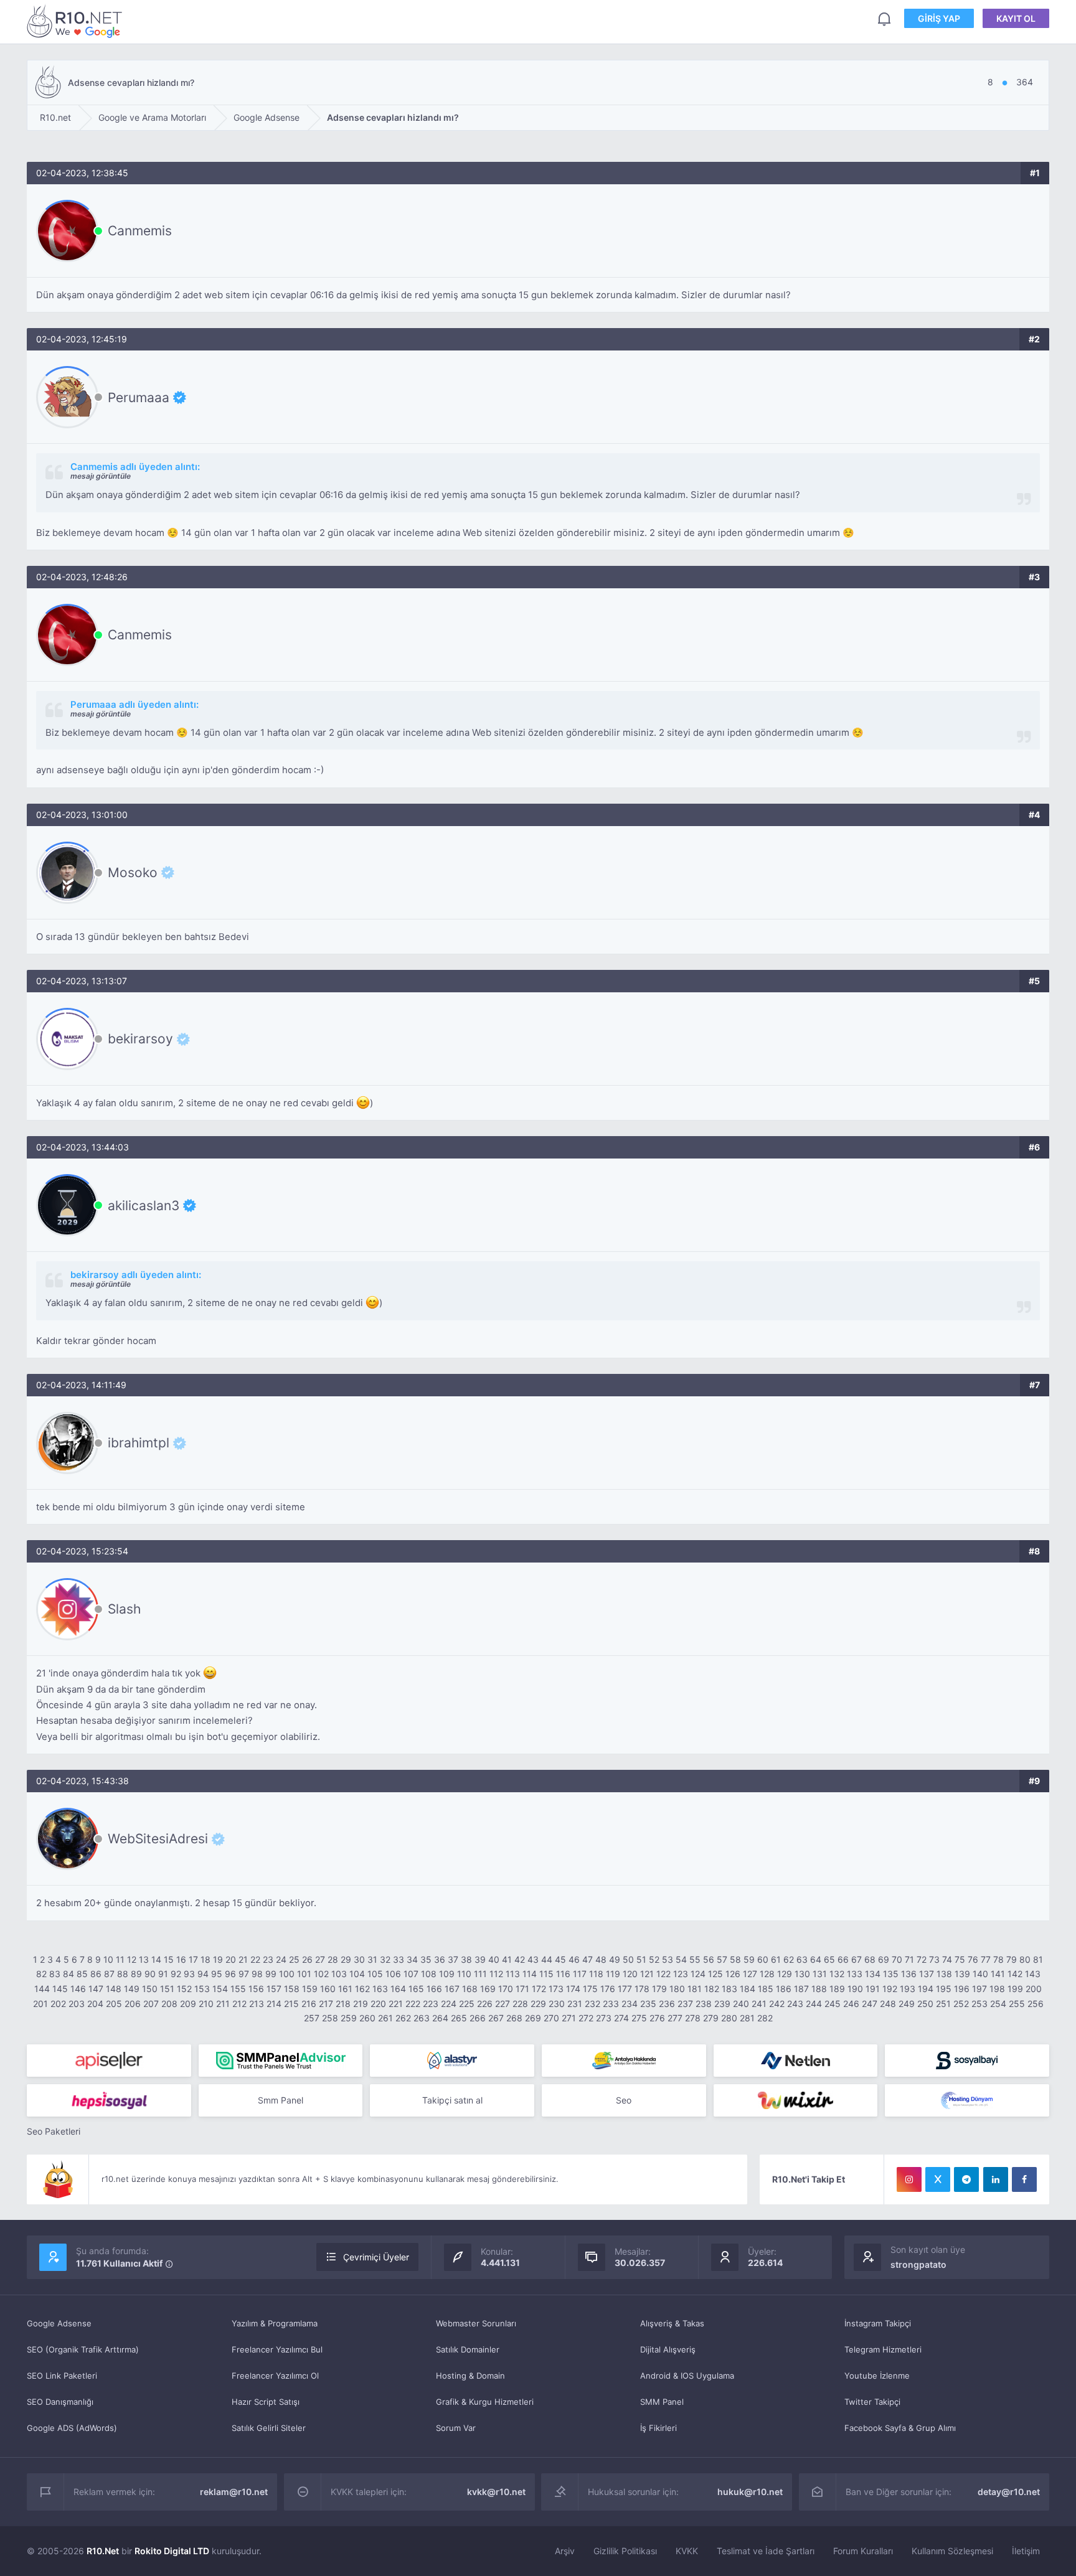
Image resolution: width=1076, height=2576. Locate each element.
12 (132, 1959)
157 (274, 1989)
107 (411, 1974)
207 (151, 2004)
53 (668, 1959)
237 (685, 2004)
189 (837, 1989)
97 (244, 1974)
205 (114, 2004)
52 (654, 1959)
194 (926, 1989)
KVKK (687, 2551)
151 (167, 1989)
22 (255, 1959)
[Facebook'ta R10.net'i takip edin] (1024, 2179)
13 (144, 1959)
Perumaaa (139, 397)
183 (729, 1989)
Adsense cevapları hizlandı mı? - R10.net (77, 21)
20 (231, 1959)
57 (722, 1959)
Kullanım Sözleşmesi (952, 2551)
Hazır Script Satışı (266, 2402)
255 (1017, 2004)
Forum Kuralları (863, 2551)
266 (478, 2018)
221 (396, 2004)
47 (588, 1959)
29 (346, 1959)
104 (357, 1974)
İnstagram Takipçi (878, 2323)
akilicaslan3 (144, 1205)
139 (962, 1974)
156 (256, 1989)
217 (326, 2004)
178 (642, 1989)
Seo (624, 2100)
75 (960, 1959)
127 (750, 1974)
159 (310, 1989)
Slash (124, 1609)
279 (711, 2018)
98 (257, 1974)
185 (766, 1989)
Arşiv (565, 2551)
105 (375, 1974)
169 (488, 1989)
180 (677, 1989)
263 (422, 2018)
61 (776, 1959)
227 (503, 2004)
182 (712, 1989)
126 (733, 1974)
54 (681, 1959)
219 (361, 2004)
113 (513, 1974)
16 (181, 1959)
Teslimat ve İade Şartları (766, 2551)
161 (345, 1989)
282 (765, 2018)
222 (413, 2004)
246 (851, 2004)
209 (188, 2004)
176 (608, 1989)
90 (150, 1974)
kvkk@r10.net (496, 2492)
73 (934, 1959)
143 (1033, 1974)
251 (943, 2004)
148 (114, 1989)
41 (507, 1959)
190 (855, 1989)
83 (55, 1974)
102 (321, 1974)
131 (820, 1974)
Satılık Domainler (468, 2349)
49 (615, 1959)
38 (466, 1959)
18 (205, 1959)
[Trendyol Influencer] (796, 2100)
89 (136, 1974)
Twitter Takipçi (872, 2402)
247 (870, 2004)
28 (333, 1959)
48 (601, 1959)
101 (304, 1974)
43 (533, 1959)
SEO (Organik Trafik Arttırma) (83, 2349)
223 (431, 2004)
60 (763, 1959)
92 (176, 1974)
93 (189, 1974)
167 (452, 1989)
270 (551, 2018)
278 (693, 2018)
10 (108, 1959)
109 (447, 1974)
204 (95, 2004)
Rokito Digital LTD (172, 2551)
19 (218, 1959)
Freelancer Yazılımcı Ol (275, 2376)
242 (777, 2004)
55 (695, 1959)
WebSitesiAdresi (158, 1839)
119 (613, 1974)
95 (217, 1974)
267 (496, 2018)
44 (547, 1959)
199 (1015, 1989)
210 (206, 2004)
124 (698, 1974)
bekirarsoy (140, 1039)
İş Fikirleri (658, 2428)
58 (735, 1959)
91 (163, 1974)
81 (1038, 1959)
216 (309, 2004)
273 (604, 2018)
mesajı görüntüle (101, 476)
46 (574, 1959)
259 (349, 2018)
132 (837, 1974)
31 (372, 1959)
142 (1015, 1974)
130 (802, 1974)
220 (378, 2004)
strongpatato (918, 2264)
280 (729, 2018)
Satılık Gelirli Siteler (269, 2428)
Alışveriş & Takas (672, 2323)
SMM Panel (662, 2402)
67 (857, 1959)
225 (467, 2004)
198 (997, 1989)
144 (42, 1989)
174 (573, 1989)
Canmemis (140, 231)
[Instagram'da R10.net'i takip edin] (909, 2179)
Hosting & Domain (470, 2376)
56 (709, 1959)
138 (944, 1974)
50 (628, 1959)
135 (891, 1974)
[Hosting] (452, 2061)
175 (590, 1989)
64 (816, 1959)
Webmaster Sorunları (476, 2323)
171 (522, 1989)
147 (96, 1989)
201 (40, 2004)
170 (506, 1989)
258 (330, 2018)
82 (41, 1974)
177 (625, 1989)
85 (82, 1974)
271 (569, 2018)
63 (802, 1959)
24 (281, 1959)
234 (630, 2004)
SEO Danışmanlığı (60, 2402)
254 (998, 2004)
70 (897, 1959)
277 (675, 2018)
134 (873, 1974)
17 (193, 1959)
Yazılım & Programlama (275, 2323)
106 (393, 1974)
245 (833, 2004)
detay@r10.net (1009, 2492)
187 (801, 1989)
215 (291, 2004)
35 (426, 1959)
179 (659, 1989)
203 (77, 2004)
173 (556, 1989)
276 (657, 2018)
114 (530, 1974)
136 (909, 1974)
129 (785, 1974)
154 (220, 1989)
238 (704, 2004)
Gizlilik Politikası (625, 2551)
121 (647, 1974)
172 (539, 1989)
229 (538, 2004)
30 (359, 1959)
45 (560, 1959)
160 (328, 1989)
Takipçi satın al (452, 2100)
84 (68, 1974)
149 (132, 1989)
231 (575, 2004)
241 (759, 2004)
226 (485, 2004)
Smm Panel (281, 2100)
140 (980, 1974)
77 (986, 1959)
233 (611, 2004)
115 (546, 1974)
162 (362, 1989)
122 (663, 1974)
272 (586, 2018)
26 (307, 1959)
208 (169, 2004)
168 (470, 1989)
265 (459, 2018)
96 (230, 1974)
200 (1034, 1989)
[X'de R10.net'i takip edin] (938, 2179)
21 (243, 1959)
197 (979, 1989)
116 (563, 1974)
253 (979, 2004)
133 (855, 1974)
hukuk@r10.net (750, 2492)
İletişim (1026, 2551)
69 (884, 1959)
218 (343, 2004)
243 (795, 2004)
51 (641, 1959)
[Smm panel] (281, 2061)
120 (630, 1974)
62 (789, 1959)
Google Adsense (59, 2323)
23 (268, 1959)
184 (748, 1989)
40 (494, 1959)
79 (1012, 1959)
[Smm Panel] (109, 2061)
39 (480, 1959)
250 (925, 2004)
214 (274, 2004)
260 (367, 2018)
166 (434, 1989)
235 (648, 2004)
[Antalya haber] (624, 2061)
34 (412, 1959)
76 (973, 1959)
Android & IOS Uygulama (687, 2376)
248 (888, 2004)
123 (681, 1974)
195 (944, 1989)
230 (557, 2004)
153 (202, 1989)
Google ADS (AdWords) (72, 2428)
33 (399, 1959)
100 (287, 1974)
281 (747, 2018)
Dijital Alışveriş (668, 2349)
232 (592, 2004)
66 (843, 1959)
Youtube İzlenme (877, 2376)
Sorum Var (456, 2428)
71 (909, 1959)
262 (403, 2018)
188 (819, 1989)
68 (870, 1959)
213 (257, 2004)
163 (380, 1989)
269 (533, 2018)
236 (667, 2004)
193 (908, 1989)
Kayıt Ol (1016, 18)
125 (715, 1974)
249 (907, 2004)
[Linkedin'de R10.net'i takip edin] (996, 2179)
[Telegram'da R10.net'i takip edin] (966, 2179)
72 (922, 1959)
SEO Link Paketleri (62, 2376)
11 (120, 1959)
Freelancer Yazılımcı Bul (277, 2349)
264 (440, 2018)
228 (520, 2004)
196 (962, 1989)
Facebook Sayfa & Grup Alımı (900, 2428)
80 (1025, 1959)
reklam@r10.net (234, 2492)
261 (385, 2018)
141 (998, 1974)
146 (78, 1989)
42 (520, 1959)
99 (271, 1974)
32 (385, 1959)
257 (312, 2018)
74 (947, 1959)
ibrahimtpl (139, 1443)
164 (398, 1989)
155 (238, 1989)
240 (741, 2004)
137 (927, 1974)
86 (96, 1974)
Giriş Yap (939, 18)
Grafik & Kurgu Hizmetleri (485, 2402)
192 (890, 1989)
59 (749, 1959)
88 (123, 1974)
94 (203, 1974)
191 (873, 1989)
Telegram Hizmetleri (883, 2349)
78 (998, 1959)
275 (639, 2018)
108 (429, 1974)
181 (695, 1989)
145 (60, 1989)
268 (514, 2018)
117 (580, 1974)
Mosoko (133, 872)
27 (320, 1959)
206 (133, 2004)
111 (480, 1974)
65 (829, 1959)
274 (621, 2018)
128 (767, 1974)
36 (440, 1959)
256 (1036, 2004)
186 (784, 1989)
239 (722, 2004)
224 (449, 2004)
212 (239, 2004)
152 (184, 1989)
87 (109, 1974)
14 (156, 1959)
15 (169, 1959)
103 (339, 1974)
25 (294, 1959)
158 (292, 1989)
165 (416, 1989)
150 (150, 1989)
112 (496, 1974)
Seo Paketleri (54, 2131)
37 (453, 1959)
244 (814, 2004)
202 (58, 2004)
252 (961, 2004)
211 (223, 2004)
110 (464, 1974)
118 (596, 1974)
